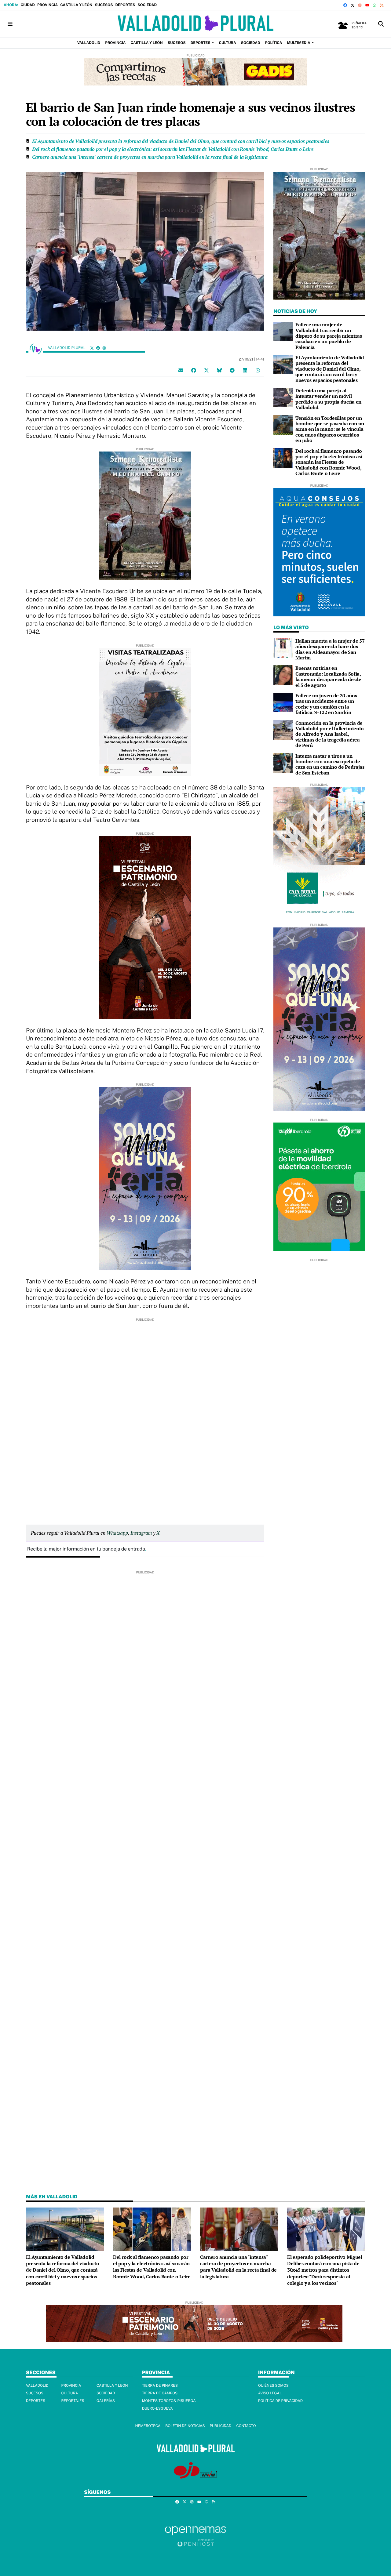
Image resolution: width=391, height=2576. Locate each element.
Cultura (69, 2393)
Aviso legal (270, 2393)
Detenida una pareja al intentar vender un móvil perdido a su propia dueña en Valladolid (328, 399)
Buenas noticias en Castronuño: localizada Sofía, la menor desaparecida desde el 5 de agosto (328, 676)
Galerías (106, 2401)
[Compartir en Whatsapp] (258, 370)
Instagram (141, 1533)
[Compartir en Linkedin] (245, 370)
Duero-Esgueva (157, 2408)
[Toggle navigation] (10, 24)
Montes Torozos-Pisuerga (169, 2401)
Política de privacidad (280, 2401)
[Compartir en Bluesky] (219, 370)
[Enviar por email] (181, 370)
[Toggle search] (381, 24)
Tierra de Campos (160, 2393)
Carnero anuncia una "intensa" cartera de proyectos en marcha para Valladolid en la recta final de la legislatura (150, 157)
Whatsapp (117, 1533)
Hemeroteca (148, 2426)
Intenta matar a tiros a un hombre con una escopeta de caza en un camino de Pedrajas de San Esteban (330, 764)
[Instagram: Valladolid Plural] (104, 348)
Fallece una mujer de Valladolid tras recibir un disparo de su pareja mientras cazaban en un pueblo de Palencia (329, 336)
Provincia (48, 5)
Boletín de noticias (185, 2426)
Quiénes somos (273, 2386)
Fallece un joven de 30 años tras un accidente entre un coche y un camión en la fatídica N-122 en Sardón (326, 704)
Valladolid (37, 2386)
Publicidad (220, 2426)
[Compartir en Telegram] (232, 370)
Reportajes (73, 2401)
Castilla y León (76, 5)
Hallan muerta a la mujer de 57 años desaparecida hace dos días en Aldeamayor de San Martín (330, 649)
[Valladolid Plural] (195, 24)
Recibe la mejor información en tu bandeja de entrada (86, 1549)
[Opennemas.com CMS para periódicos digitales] (195, 2536)
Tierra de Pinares (160, 2386)
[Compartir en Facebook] (194, 370)
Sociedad (147, 5)
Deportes (125, 5)
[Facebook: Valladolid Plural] (98, 348)
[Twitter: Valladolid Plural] (92, 348)
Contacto (246, 2426)
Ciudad (27, 5)
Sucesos (104, 5)
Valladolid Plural (67, 348)
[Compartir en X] (206, 370)
